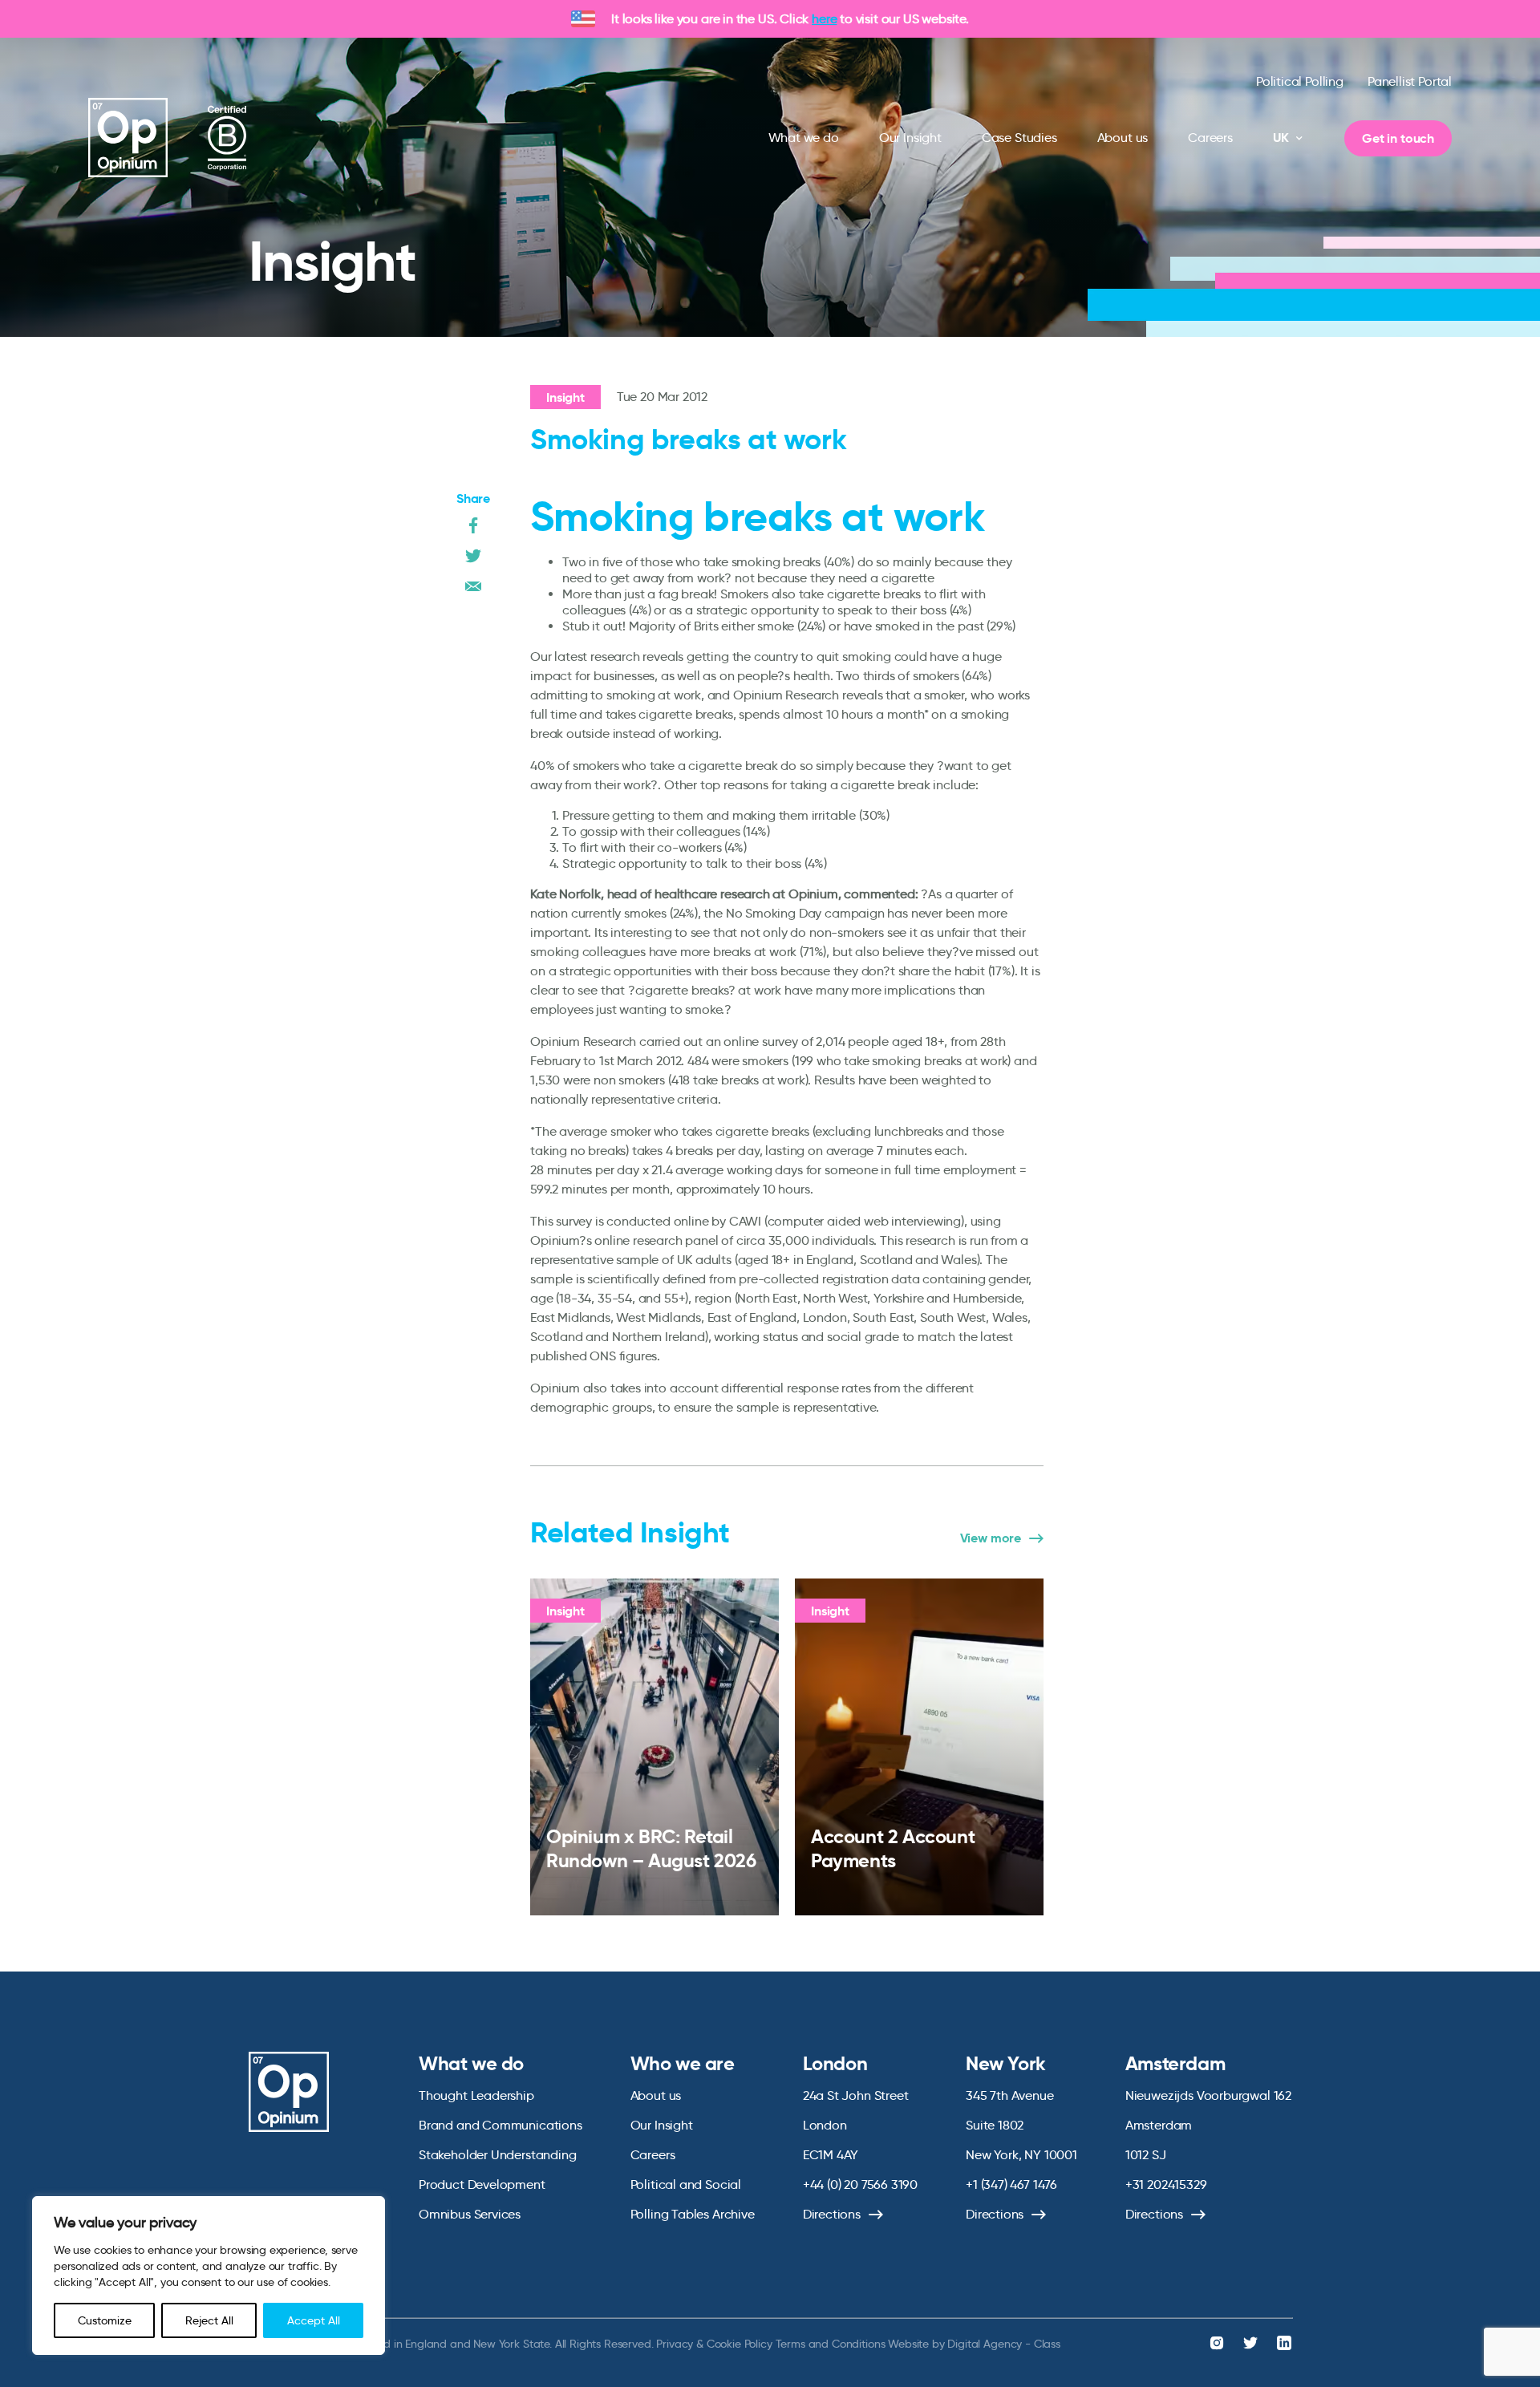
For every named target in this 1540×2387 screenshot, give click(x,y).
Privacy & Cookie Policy (714, 2344)
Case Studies (1019, 138)
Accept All (314, 2320)
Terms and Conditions (831, 2344)
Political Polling (1300, 81)
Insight (565, 397)
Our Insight (910, 138)
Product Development (482, 2184)
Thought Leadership (476, 2095)
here (824, 19)
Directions (832, 2214)
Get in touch (1398, 138)
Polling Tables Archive (693, 2214)
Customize (105, 2320)
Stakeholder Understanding (498, 2155)
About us (1123, 138)
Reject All (209, 2320)
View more (991, 1538)
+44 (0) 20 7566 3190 (860, 2184)
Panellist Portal (1410, 81)
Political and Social (686, 2184)
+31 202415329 (1166, 2184)
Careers (1210, 138)
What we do (804, 138)
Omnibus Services (470, 2214)
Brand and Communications (500, 2125)
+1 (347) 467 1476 (1011, 2184)
